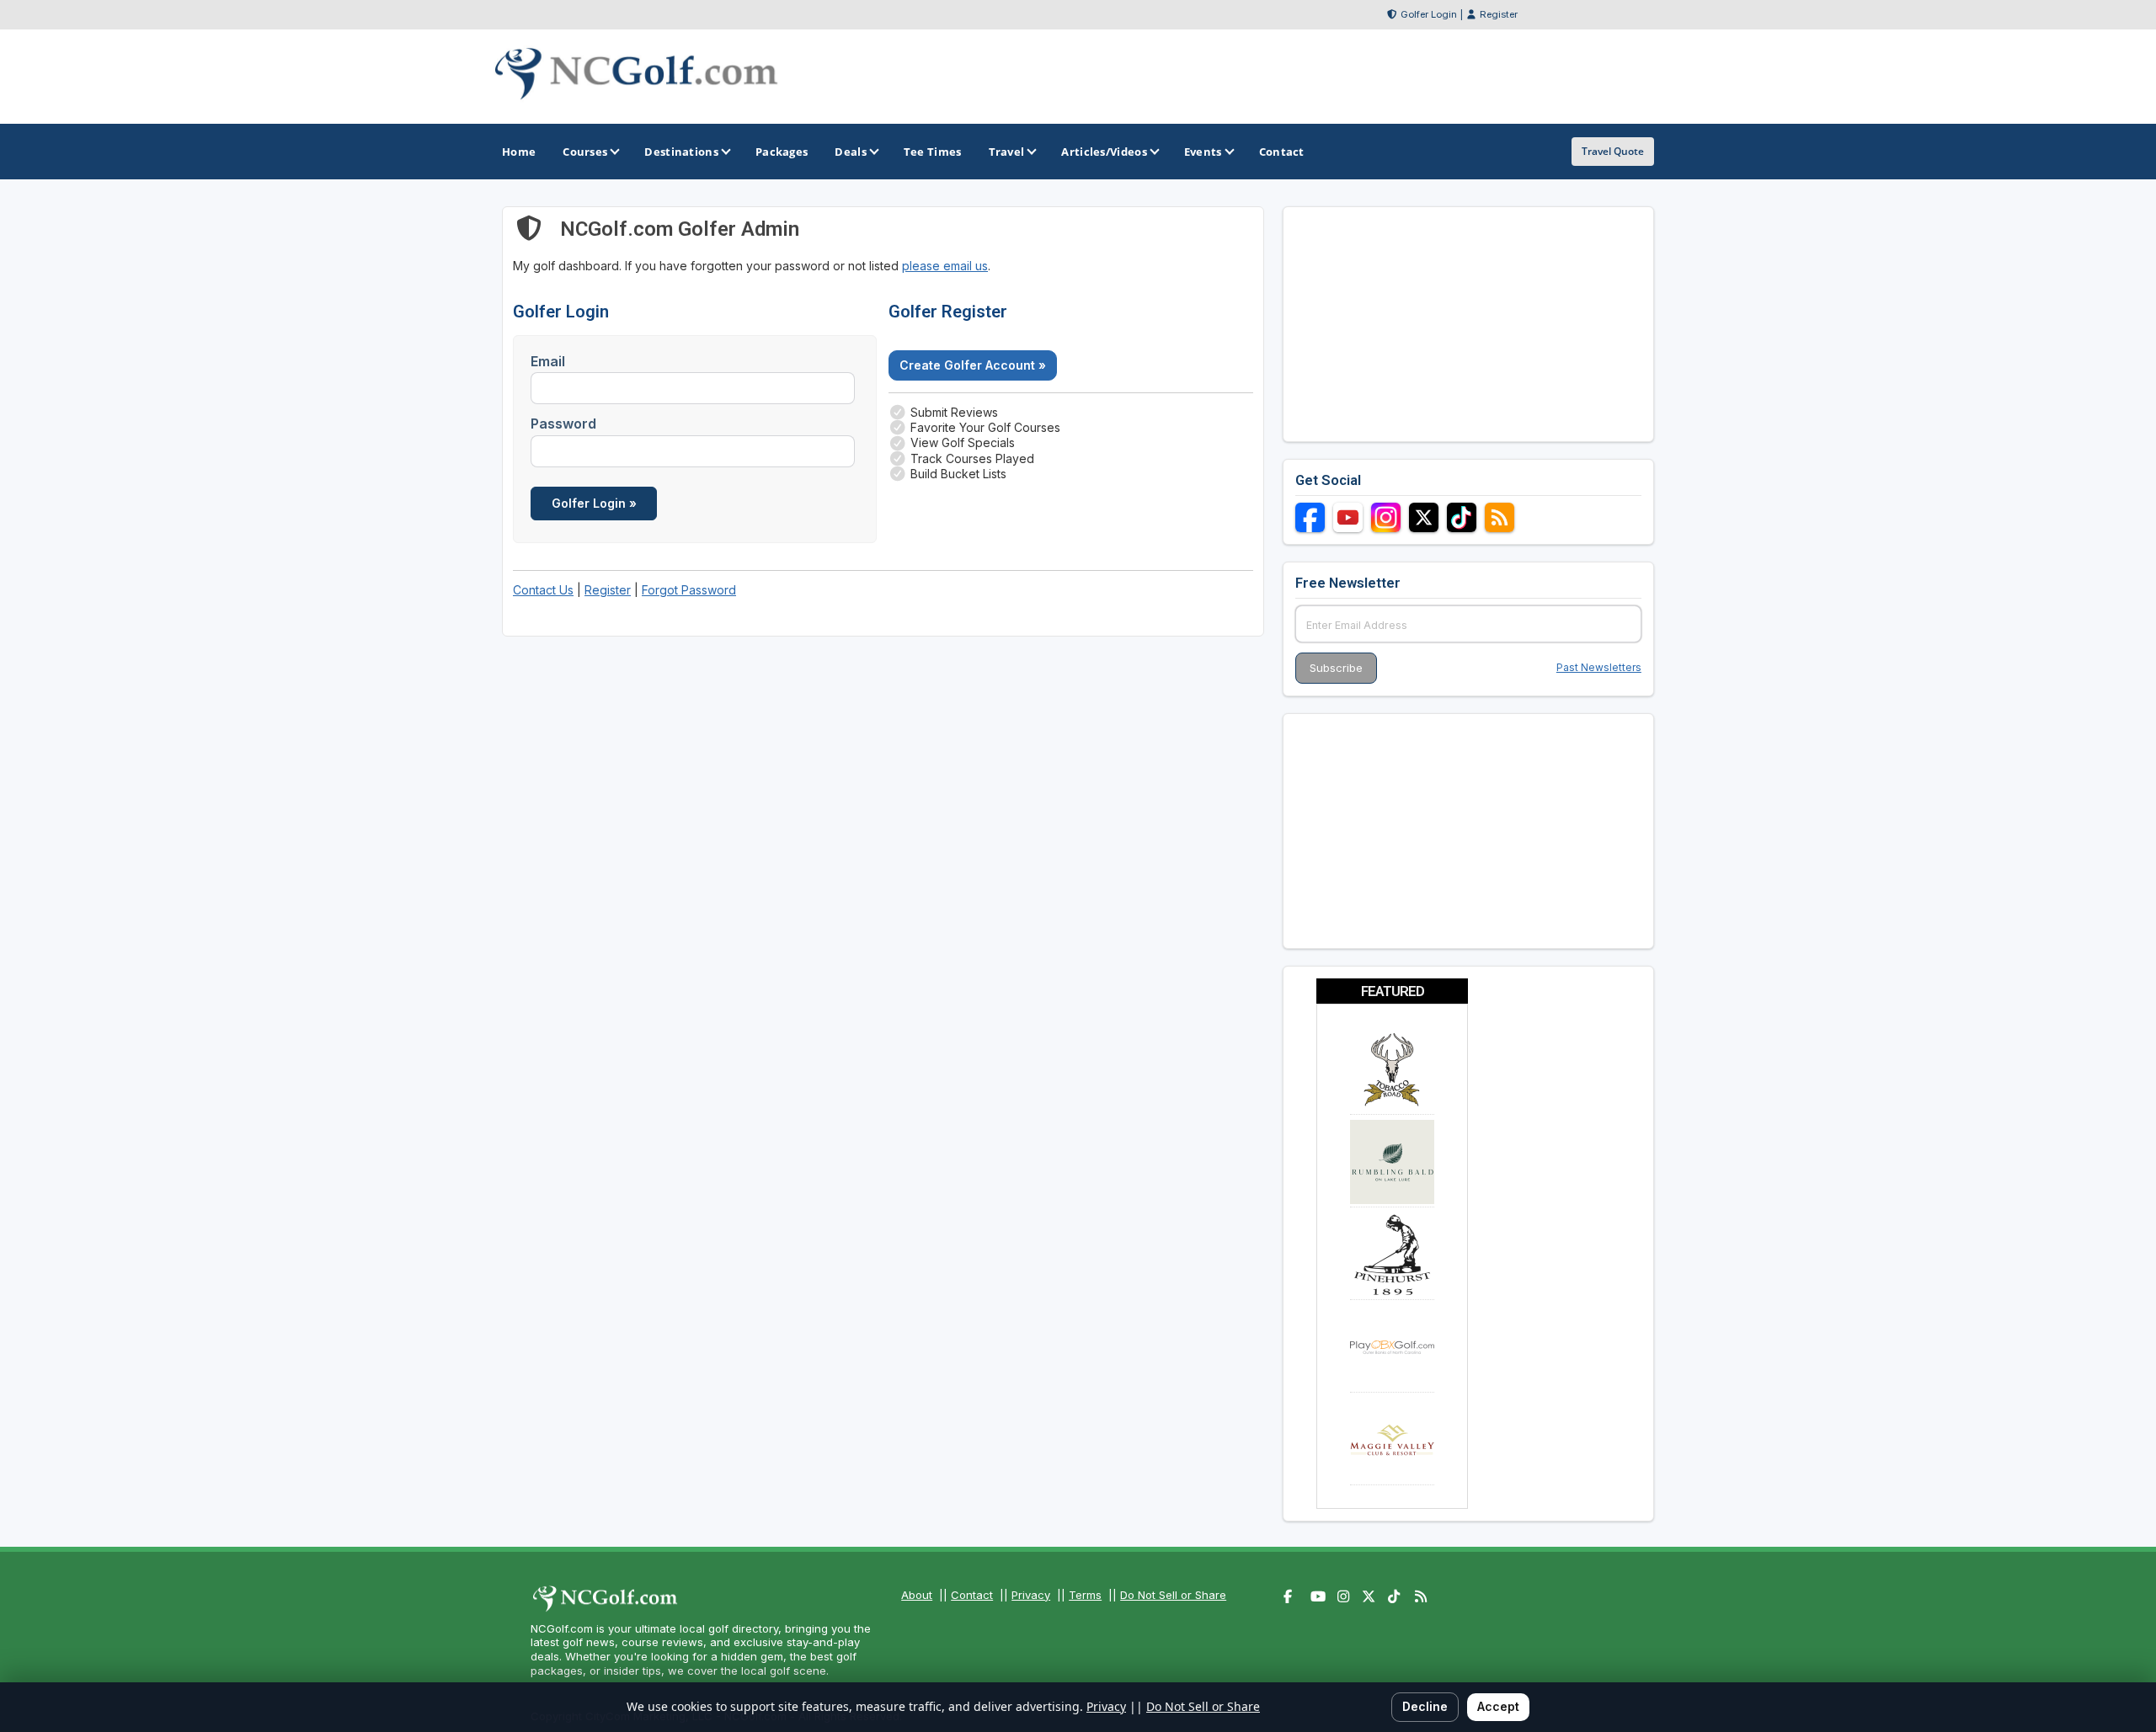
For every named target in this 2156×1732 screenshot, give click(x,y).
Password (563, 424)
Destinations (681, 152)
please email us (945, 266)
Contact (972, 1595)
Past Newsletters (1599, 667)
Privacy (1031, 1595)
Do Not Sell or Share (1173, 1595)
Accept (1498, 1706)
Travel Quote (1613, 151)
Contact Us (543, 590)
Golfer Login (1429, 14)
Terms (1085, 1595)
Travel (1007, 152)
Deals (851, 152)
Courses (585, 152)
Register (1499, 14)
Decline (1425, 1706)
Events (1203, 152)
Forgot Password (689, 590)
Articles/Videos (1104, 152)
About (917, 1595)
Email (548, 361)
